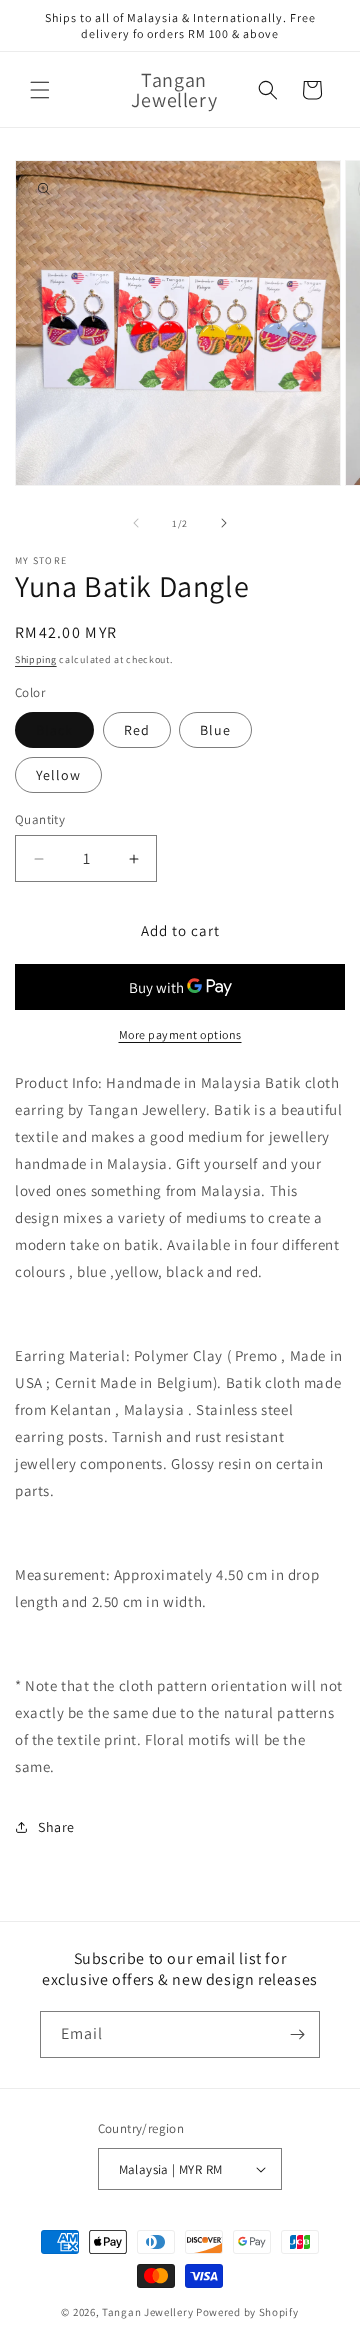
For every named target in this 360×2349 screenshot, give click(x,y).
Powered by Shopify (247, 2312)
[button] (40, 90)
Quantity (40, 819)
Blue (215, 730)
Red (137, 730)
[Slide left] (136, 523)
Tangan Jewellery (147, 2312)
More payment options (180, 1034)
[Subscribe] (297, 2034)
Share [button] (56, 1827)
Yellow (58, 775)
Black (54, 730)
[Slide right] (224, 523)
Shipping (36, 659)
